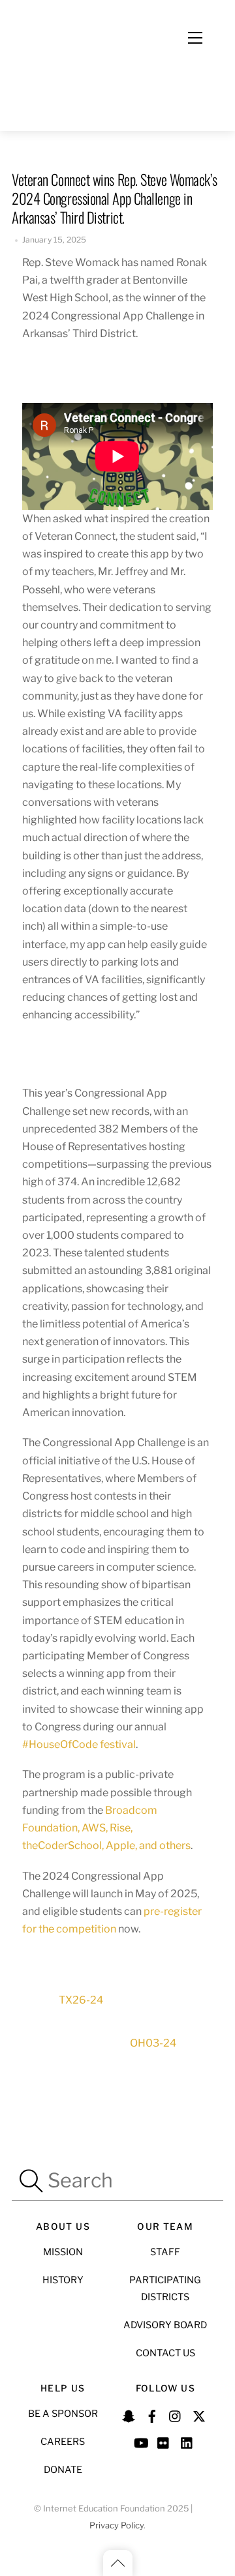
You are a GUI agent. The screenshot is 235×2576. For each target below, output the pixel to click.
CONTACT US (165, 2353)
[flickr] (164, 2441)
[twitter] (199, 2414)
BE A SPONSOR (63, 2414)
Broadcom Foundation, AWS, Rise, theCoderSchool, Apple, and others (106, 1828)
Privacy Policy (117, 2525)
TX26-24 (81, 2000)
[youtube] (140, 2441)
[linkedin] (187, 2441)
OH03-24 (153, 2043)
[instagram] (176, 2414)
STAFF (165, 2252)
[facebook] (152, 2414)
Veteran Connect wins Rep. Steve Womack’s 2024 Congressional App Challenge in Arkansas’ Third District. (114, 198)
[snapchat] (129, 2414)
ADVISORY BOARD (165, 2325)
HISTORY (63, 2280)
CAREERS (63, 2442)
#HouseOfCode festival (79, 1744)
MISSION (63, 2252)
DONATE (63, 2470)
